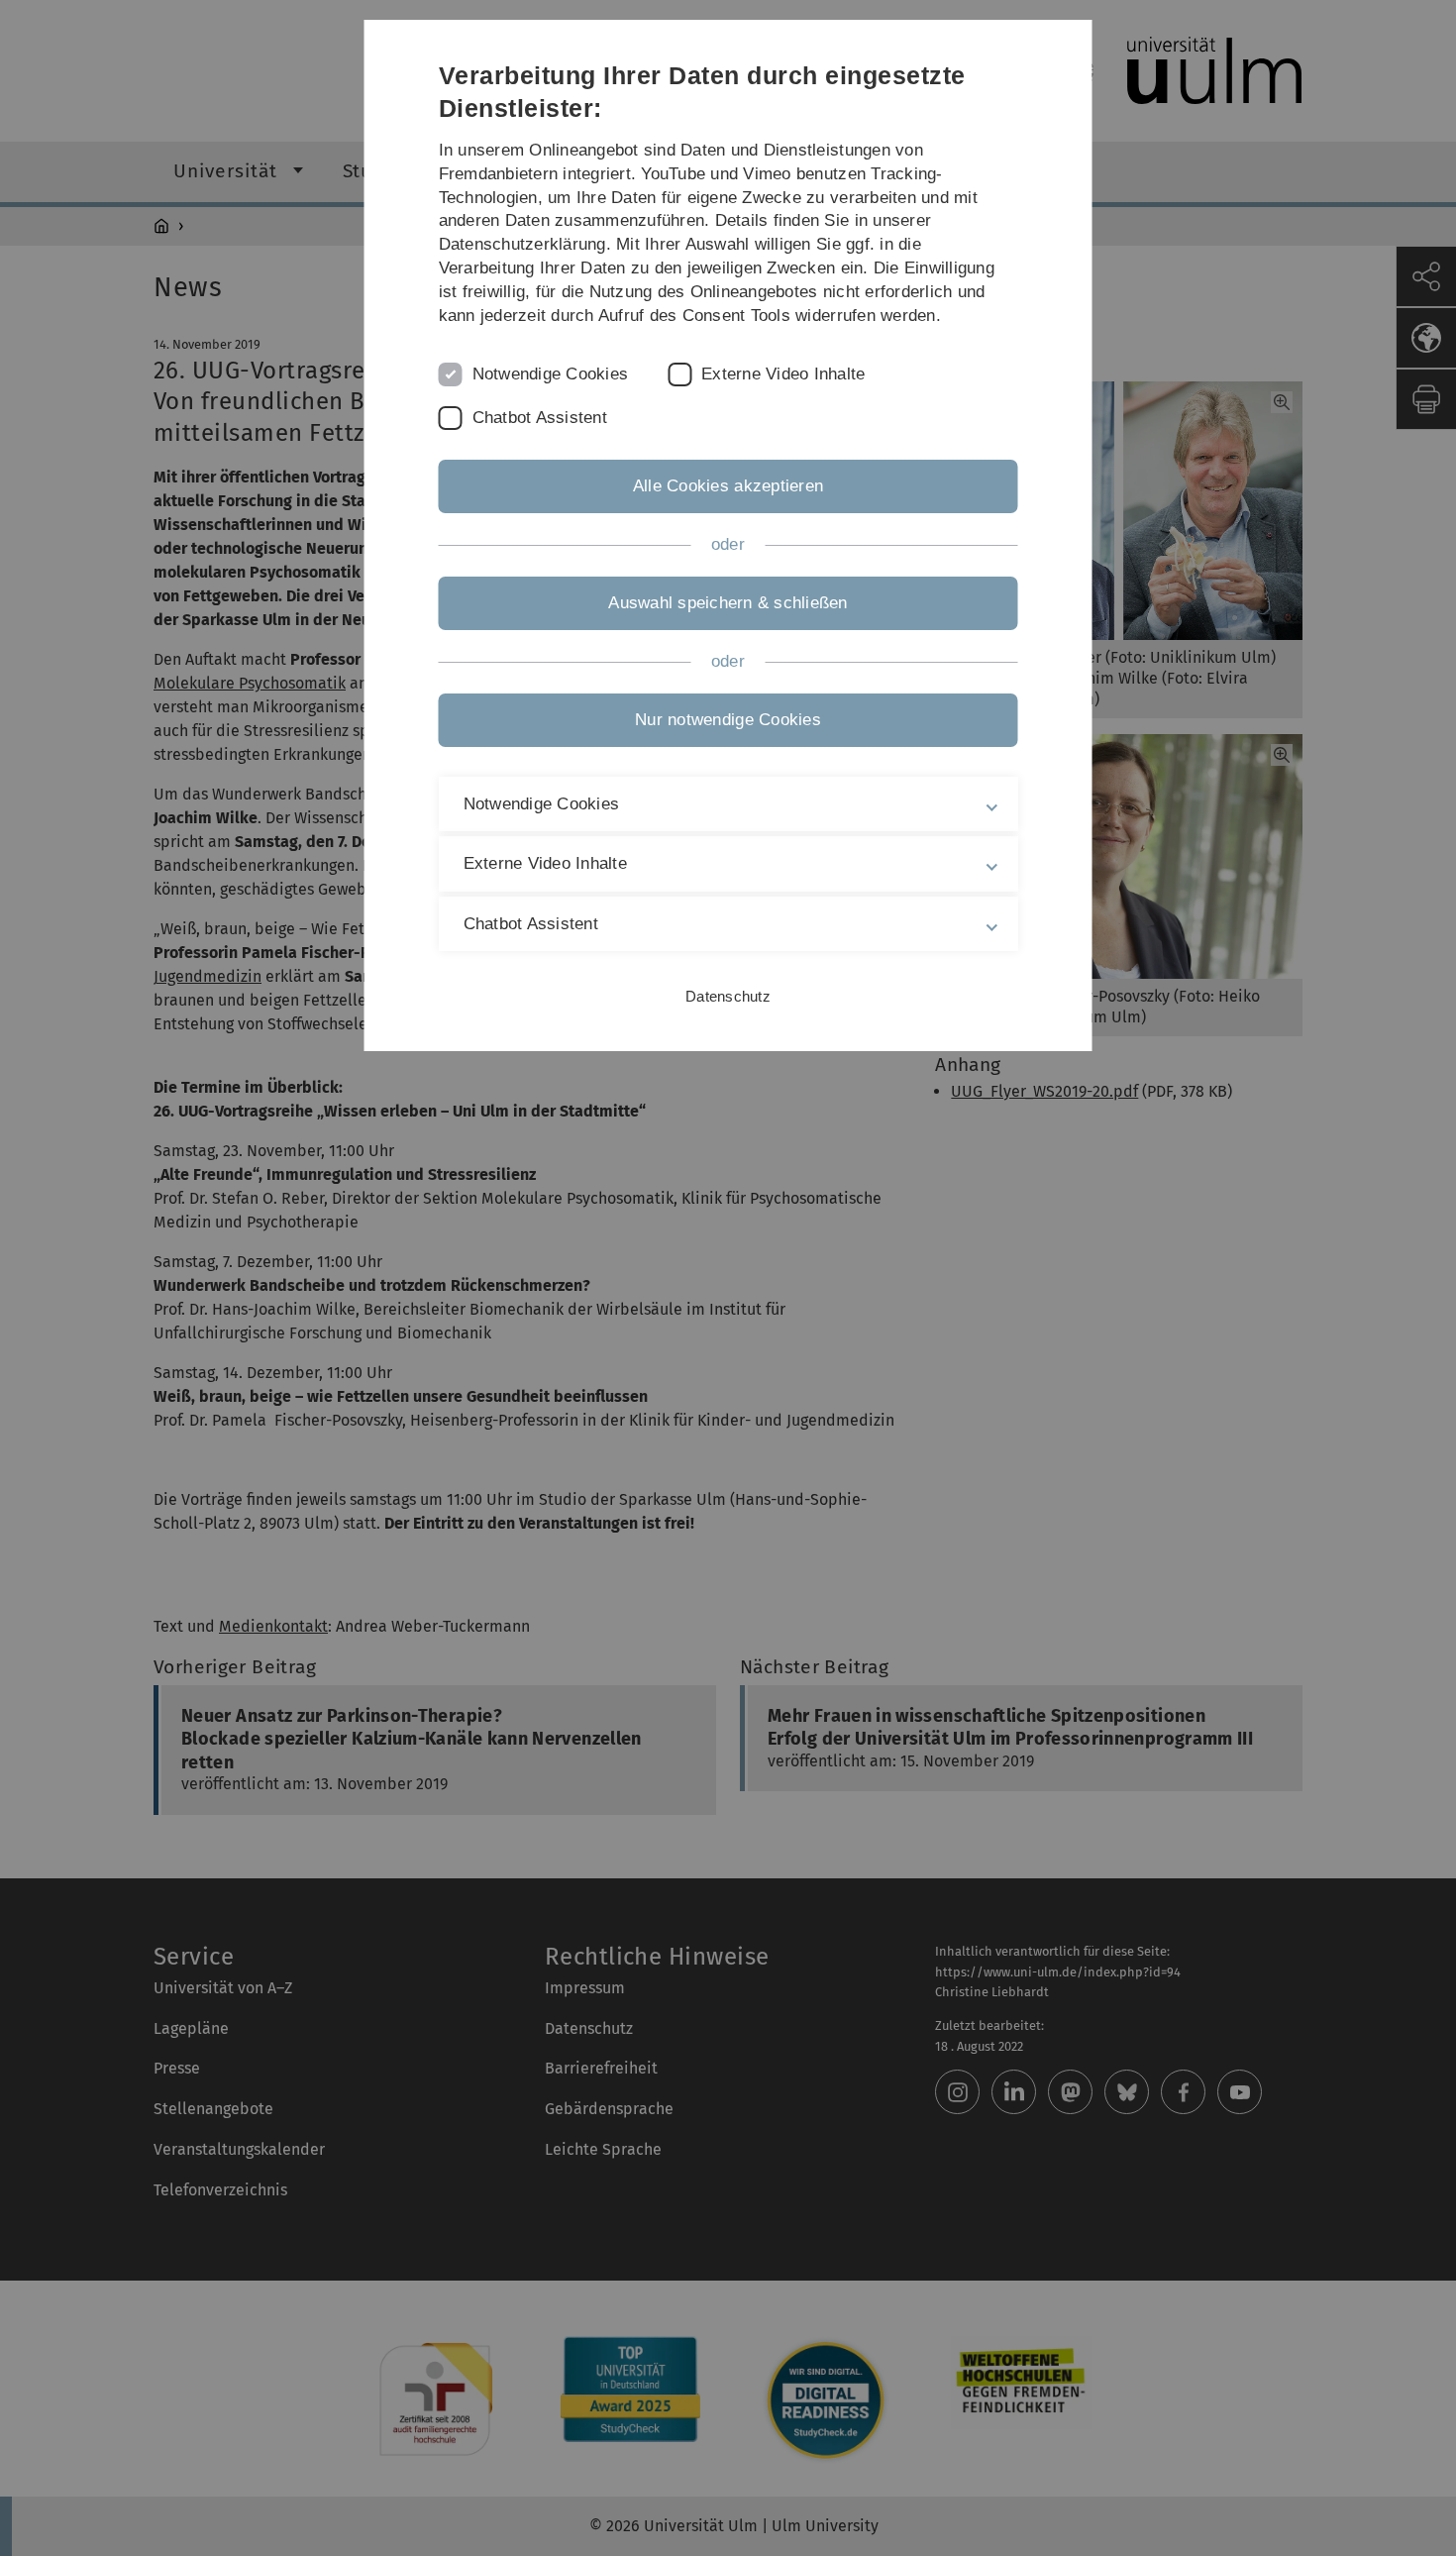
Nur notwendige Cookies (728, 720)
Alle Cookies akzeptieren (728, 486)
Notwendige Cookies (551, 374)
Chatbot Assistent (540, 418)
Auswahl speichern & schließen (728, 603)
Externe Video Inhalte (783, 374)
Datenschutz (728, 996)
